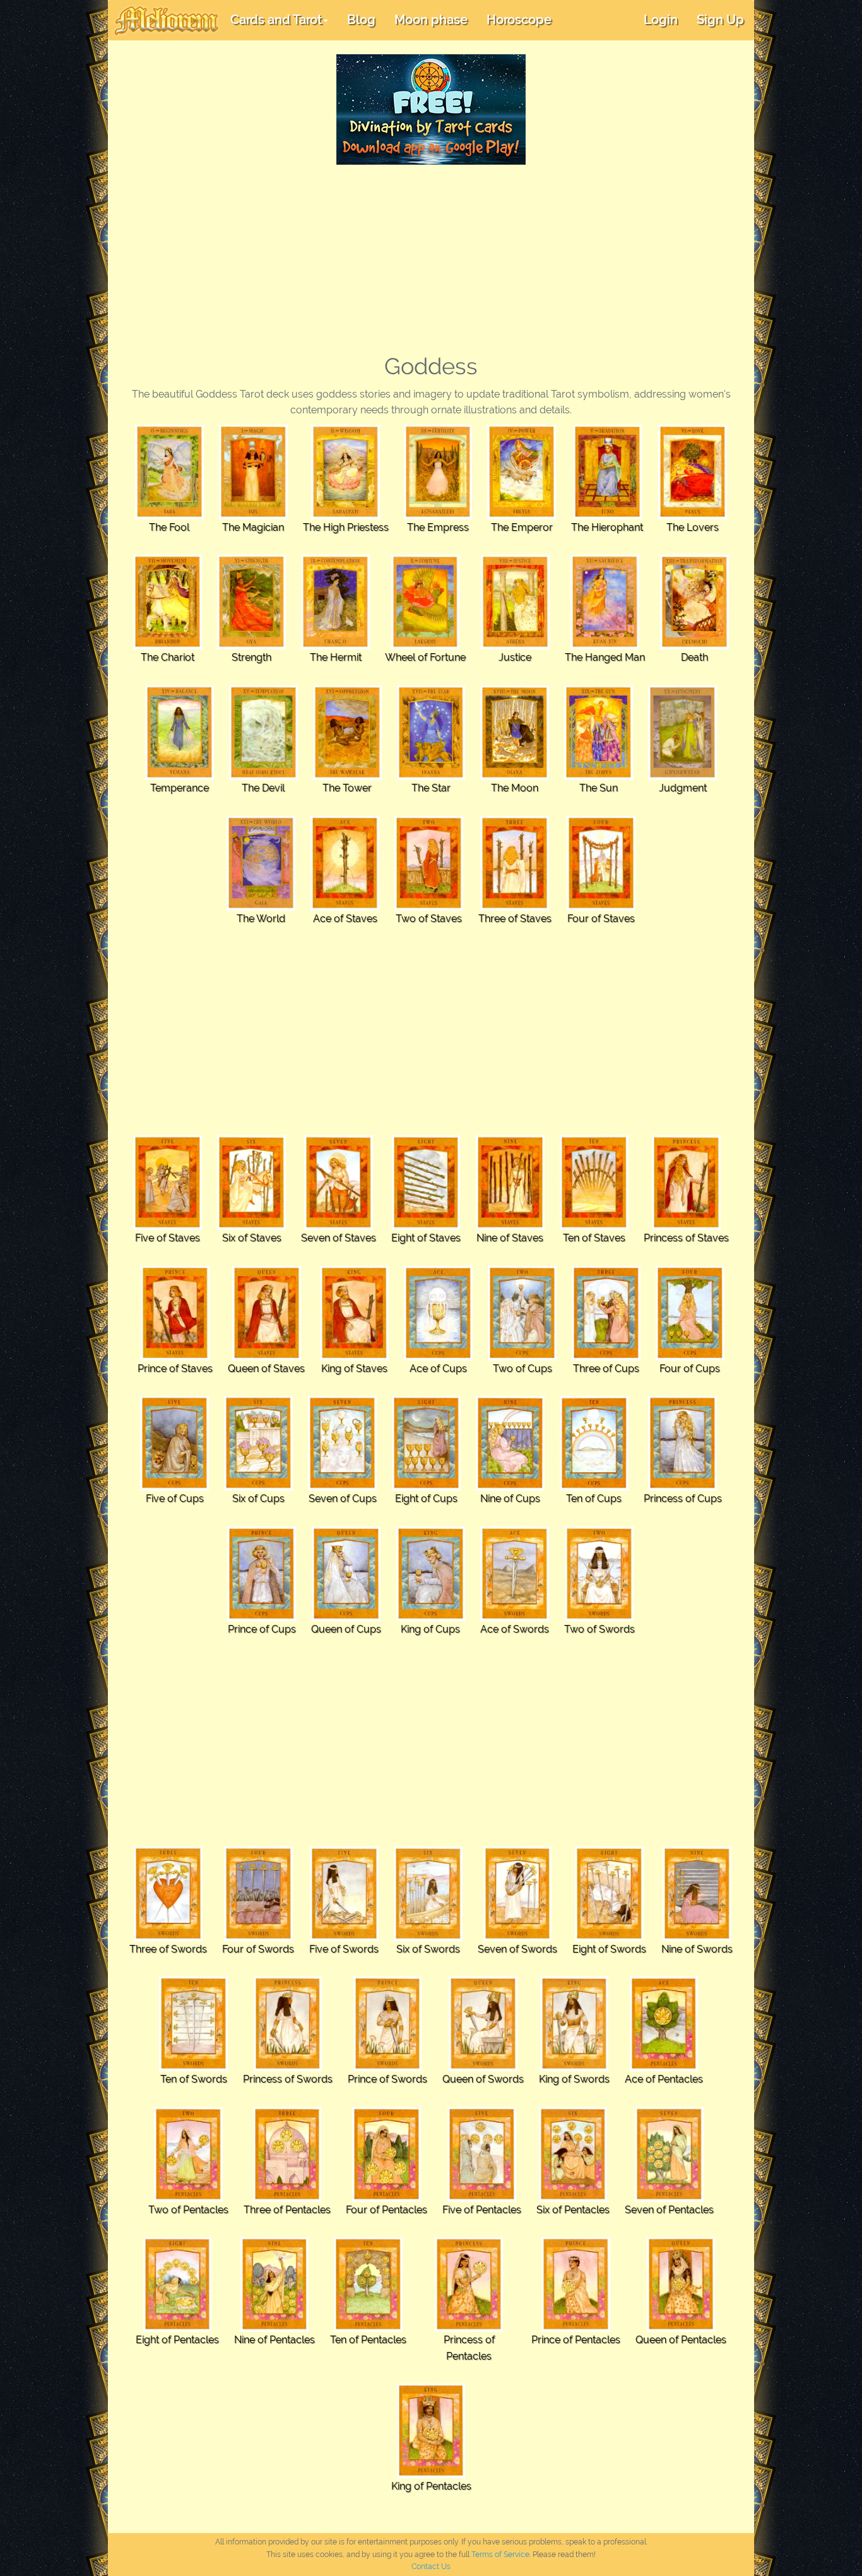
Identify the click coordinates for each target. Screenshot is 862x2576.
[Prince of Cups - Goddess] (262, 1573)
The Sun (599, 788)
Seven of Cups (343, 1498)
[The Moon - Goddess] (515, 732)
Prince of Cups (262, 1629)
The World (261, 919)
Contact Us (431, 2567)
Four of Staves (601, 919)
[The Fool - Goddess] (169, 471)
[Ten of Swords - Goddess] (193, 2023)
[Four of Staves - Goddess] (601, 862)
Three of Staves (515, 919)
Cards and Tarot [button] (276, 20)
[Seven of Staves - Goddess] (339, 1182)
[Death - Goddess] (694, 602)
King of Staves (354, 1368)
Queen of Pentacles (681, 2340)
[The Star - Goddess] (431, 732)
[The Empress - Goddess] (438, 471)
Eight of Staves (426, 1238)
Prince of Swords (387, 2079)
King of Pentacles (431, 2486)
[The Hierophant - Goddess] (607, 471)
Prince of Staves (175, 1368)
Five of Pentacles (482, 2210)
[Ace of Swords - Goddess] (515, 1573)
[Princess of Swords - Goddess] (288, 2023)
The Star (431, 788)
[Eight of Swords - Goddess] (609, 1893)
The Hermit (336, 657)
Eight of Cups (426, 1498)
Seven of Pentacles (669, 2210)
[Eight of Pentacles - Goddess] (178, 2284)
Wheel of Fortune (425, 657)
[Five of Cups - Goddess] (174, 1443)
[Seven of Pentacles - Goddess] (669, 2154)
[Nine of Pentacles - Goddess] (275, 2284)
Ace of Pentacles (664, 2079)
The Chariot (168, 657)
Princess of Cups (683, 1498)
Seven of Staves (339, 1238)
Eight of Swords (609, 1949)
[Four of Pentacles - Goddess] (387, 2154)
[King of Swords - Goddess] (575, 2023)
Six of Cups (258, 1498)
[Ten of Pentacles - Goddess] (368, 2284)
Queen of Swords (483, 2079)
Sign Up (720, 20)
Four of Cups (690, 1368)
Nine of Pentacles (275, 2340)
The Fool (169, 527)
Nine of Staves (510, 1238)
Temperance (180, 788)
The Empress (438, 527)
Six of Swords (428, 1949)
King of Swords (574, 2079)
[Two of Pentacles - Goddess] (188, 2154)
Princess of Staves (686, 1238)
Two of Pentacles (188, 2210)
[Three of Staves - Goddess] (515, 862)
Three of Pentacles (287, 2210)
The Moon (515, 788)
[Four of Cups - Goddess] (690, 1312)
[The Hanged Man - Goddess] (605, 602)
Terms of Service (500, 2555)
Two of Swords (599, 1629)
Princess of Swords (288, 2079)
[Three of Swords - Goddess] (168, 1893)
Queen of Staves (266, 1368)
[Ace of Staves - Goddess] (345, 862)
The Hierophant (607, 527)
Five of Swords (344, 1949)
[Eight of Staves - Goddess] (426, 1182)
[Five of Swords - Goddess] (344, 1893)
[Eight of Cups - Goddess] (426, 1443)
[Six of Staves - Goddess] (251, 1182)
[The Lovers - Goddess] (693, 471)
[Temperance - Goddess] (180, 732)
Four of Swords (258, 1949)
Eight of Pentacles (177, 2340)
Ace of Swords (515, 1629)
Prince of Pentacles (576, 2340)
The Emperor (522, 527)
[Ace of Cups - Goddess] (438, 1312)
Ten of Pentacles (368, 2340)
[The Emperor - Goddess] (522, 471)
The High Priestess (346, 527)
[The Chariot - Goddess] (168, 602)
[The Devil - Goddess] (263, 732)
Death (694, 657)
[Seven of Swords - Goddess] (518, 1893)
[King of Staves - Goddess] (354, 1312)
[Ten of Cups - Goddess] (594, 1443)
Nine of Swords (697, 1949)
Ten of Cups (594, 1498)
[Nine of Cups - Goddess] (510, 1443)
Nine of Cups (510, 1498)
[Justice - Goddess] (515, 602)
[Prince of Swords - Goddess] (388, 2023)
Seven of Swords (517, 1949)
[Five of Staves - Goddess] (168, 1182)
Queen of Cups (346, 1629)
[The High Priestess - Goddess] (345, 471)
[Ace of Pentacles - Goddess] (664, 2023)
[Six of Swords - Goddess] (428, 1893)
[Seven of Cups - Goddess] (342, 1443)
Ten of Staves (594, 1238)
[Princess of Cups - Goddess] (682, 1443)
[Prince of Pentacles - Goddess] (576, 2284)
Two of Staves (429, 919)
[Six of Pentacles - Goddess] (573, 2154)
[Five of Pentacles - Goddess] (482, 2154)
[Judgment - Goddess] (682, 732)
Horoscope (519, 20)
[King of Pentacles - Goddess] (431, 2431)
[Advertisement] (431, 259)
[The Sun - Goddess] (599, 732)
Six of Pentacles (573, 2210)
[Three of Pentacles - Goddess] (287, 2154)
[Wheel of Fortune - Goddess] (426, 602)
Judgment (683, 788)
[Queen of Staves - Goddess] (267, 1312)
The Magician (253, 527)
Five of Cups (175, 1498)
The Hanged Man (605, 657)
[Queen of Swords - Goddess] (483, 2023)
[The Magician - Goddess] (253, 471)
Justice (515, 657)
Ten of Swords (194, 2079)
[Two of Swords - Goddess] (599, 1573)
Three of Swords (168, 1949)
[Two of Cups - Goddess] (522, 1312)
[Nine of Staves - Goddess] (510, 1182)
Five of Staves (168, 1238)
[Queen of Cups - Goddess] (346, 1573)
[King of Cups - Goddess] (431, 1573)
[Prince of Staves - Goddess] (175, 1312)
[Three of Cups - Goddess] (606, 1312)
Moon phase (431, 20)
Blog (361, 20)
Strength (251, 657)
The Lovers (693, 527)
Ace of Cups (438, 1368)
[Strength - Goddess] (251, 602)
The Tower (347, 788)
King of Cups (430, 1629)
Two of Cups (523, 1368)
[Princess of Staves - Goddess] (686, 1182)
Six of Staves (252, 1238)
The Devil (263, 788)
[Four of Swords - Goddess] (258, 1893)
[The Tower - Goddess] (347, 732)
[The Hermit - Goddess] (335, 602)
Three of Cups (606, 1368)
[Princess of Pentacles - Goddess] (469, 2284)
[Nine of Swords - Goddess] (697, 1893)
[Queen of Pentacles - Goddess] (681, 2284)
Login (661, 20)
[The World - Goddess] (261, 862)
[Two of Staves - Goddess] (429, 862)
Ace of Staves (345, 919)
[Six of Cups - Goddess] (258, 1443)
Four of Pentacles (387, 2210)
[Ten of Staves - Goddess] (594, 1182)
